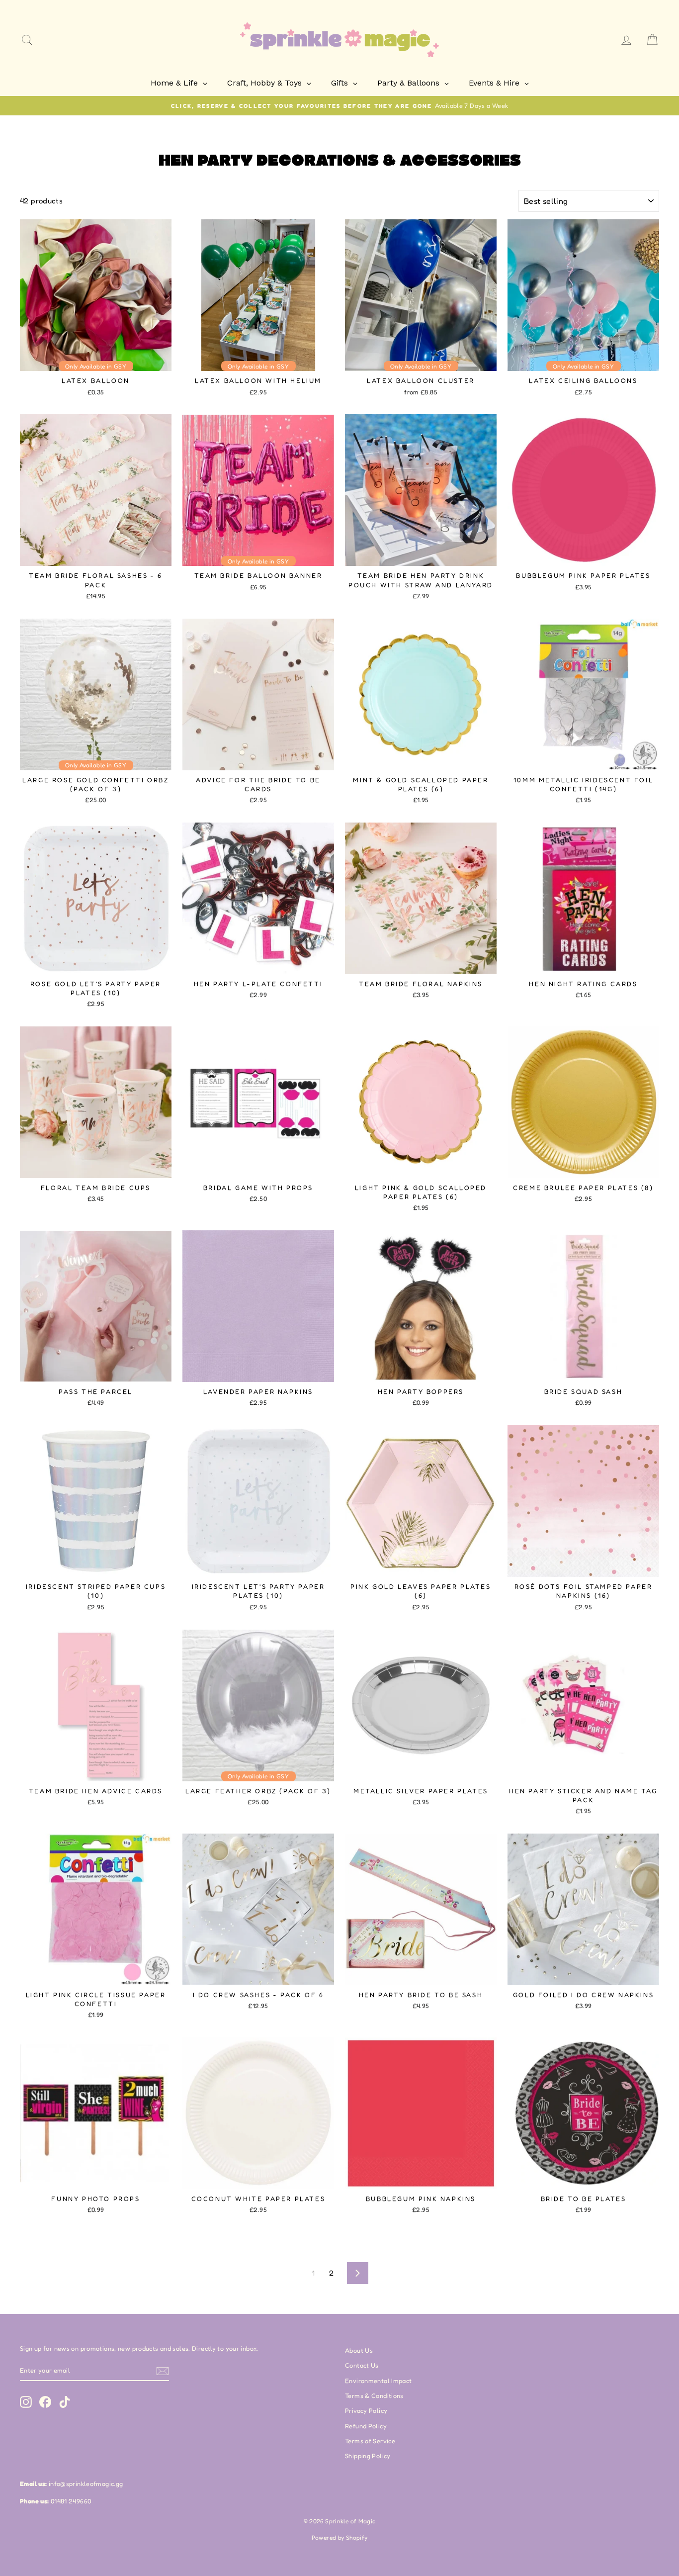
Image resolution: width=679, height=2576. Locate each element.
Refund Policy (366, 2426)
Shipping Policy (368, 2456)
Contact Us (362, 2365)
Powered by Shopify (340, 2537)
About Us (359, 2350)
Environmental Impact (379, 2381)
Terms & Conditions (374, 2396)
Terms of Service (370, 2441)
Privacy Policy (366, 2411)
